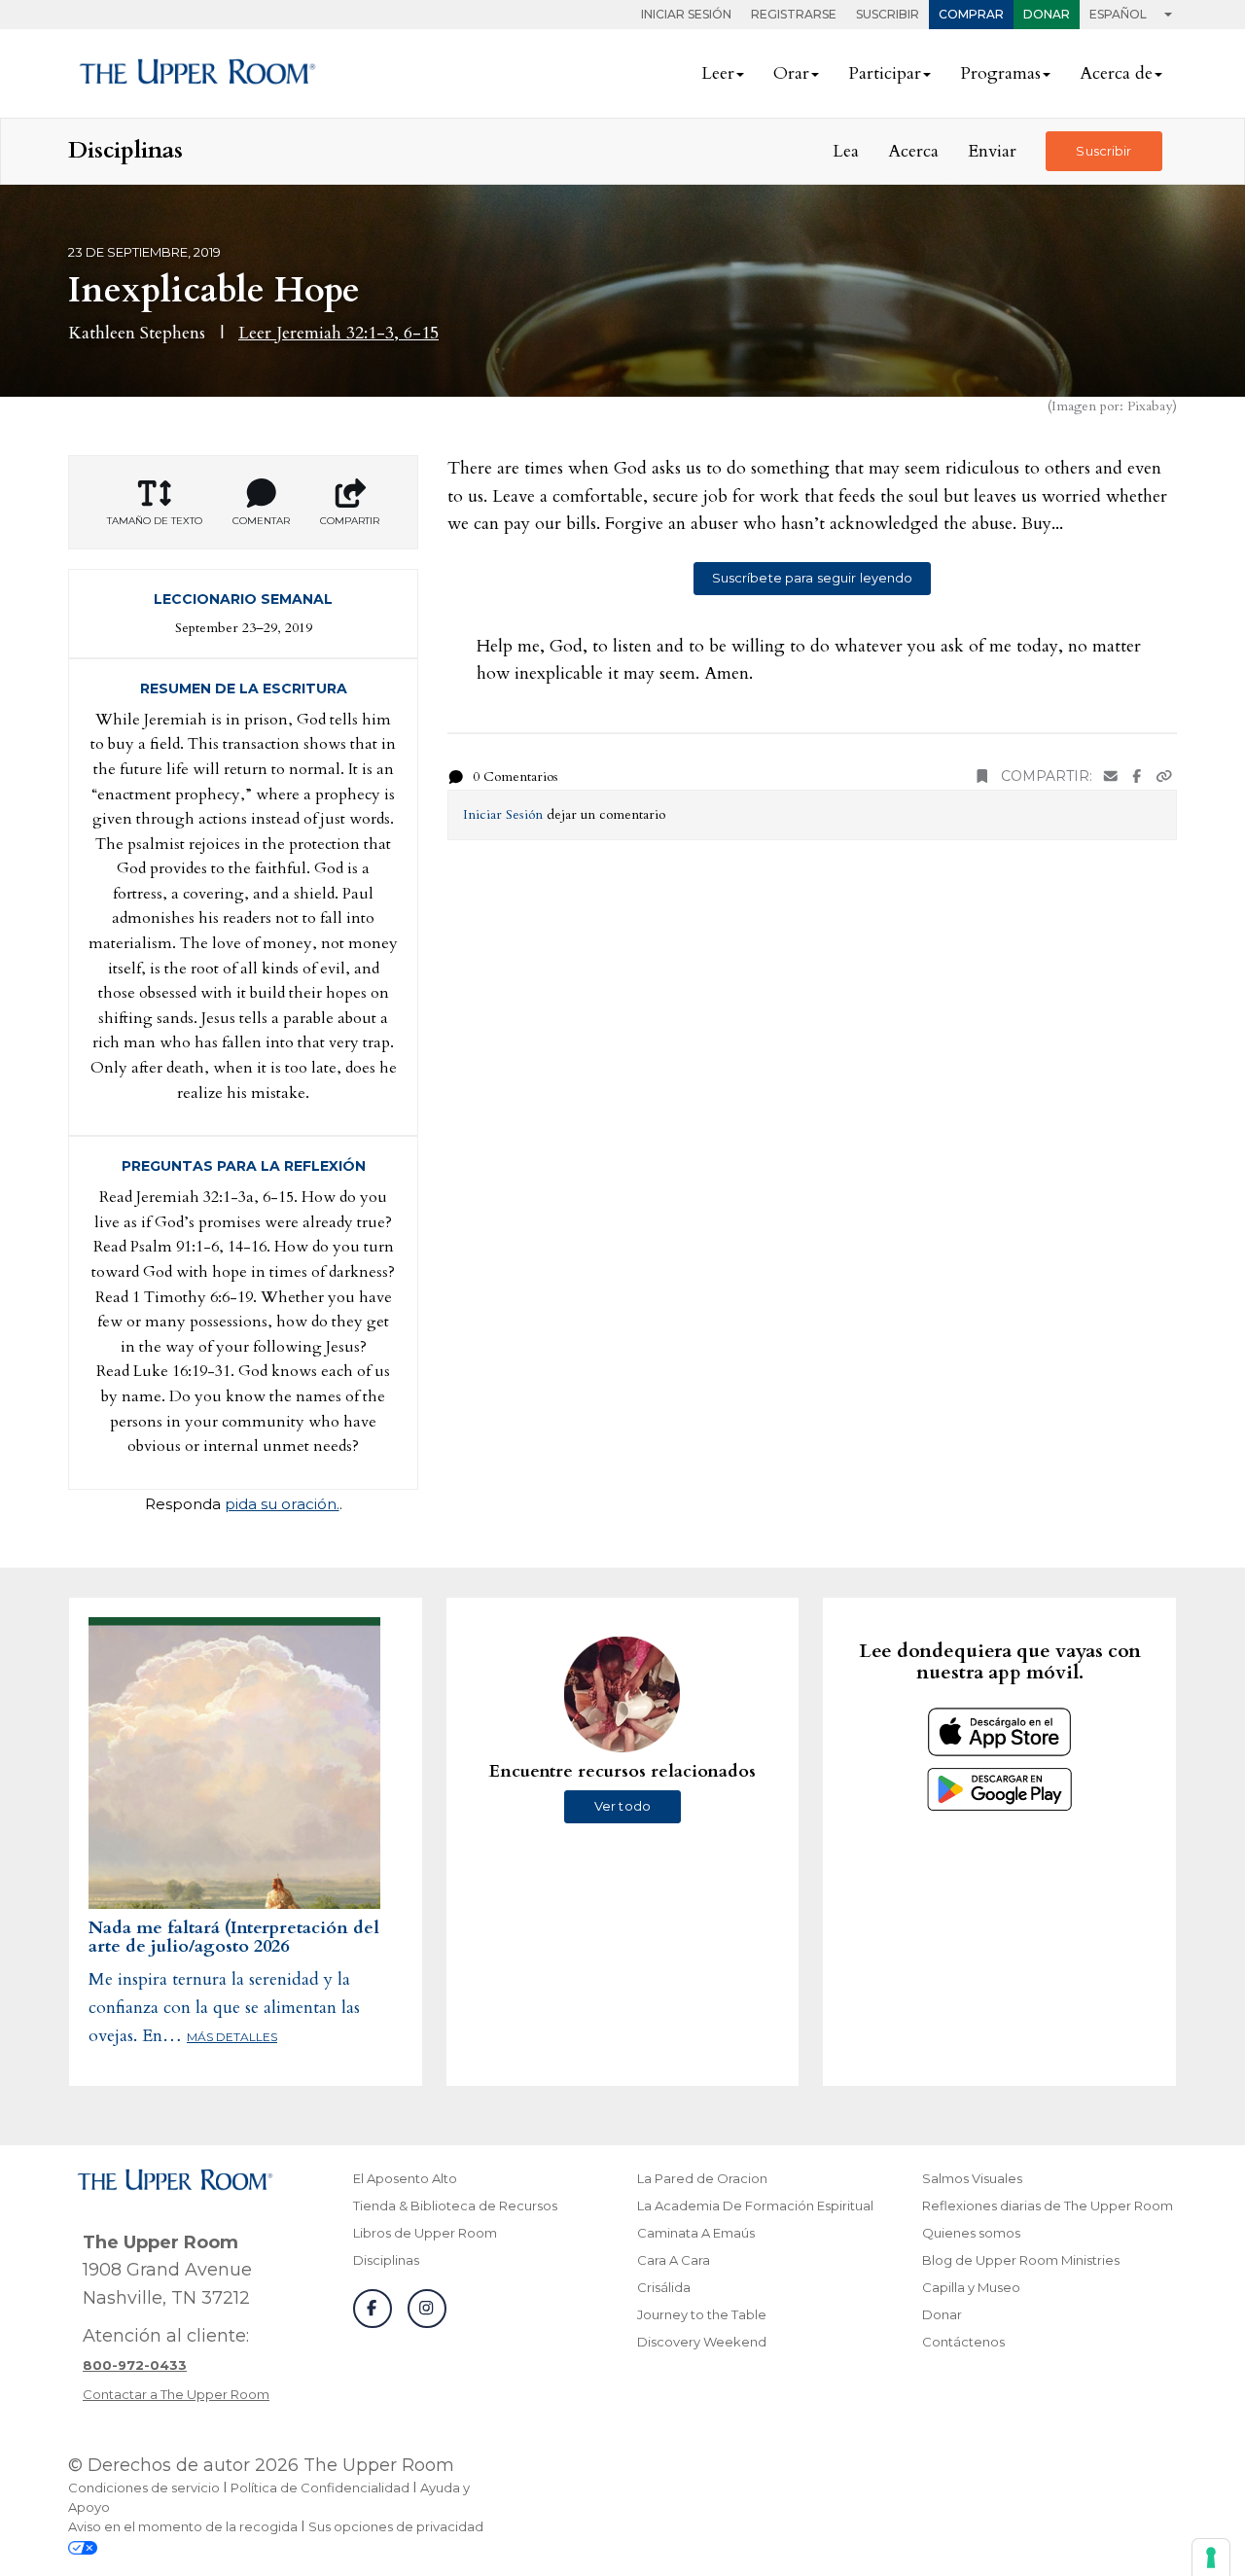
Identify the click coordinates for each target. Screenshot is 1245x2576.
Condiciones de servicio (144, 2488)
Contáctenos (963, 2342)
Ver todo (622, 1806)
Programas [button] (1000, 73)
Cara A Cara (674, 2260)
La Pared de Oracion (702, 2178)
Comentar (261, 521)
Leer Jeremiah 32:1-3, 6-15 (338, 333)
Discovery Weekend (702, 2342)
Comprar (971, 14)
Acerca (913, 151)
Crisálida (664, 2287)
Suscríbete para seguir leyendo (813, 578)
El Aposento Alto (405, 2178)
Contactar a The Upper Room (176, 2394)
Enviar (992, 151)
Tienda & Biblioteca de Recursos (455, 2205)
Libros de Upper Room (425, 2233)
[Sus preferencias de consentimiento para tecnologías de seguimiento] (1211, 2558)
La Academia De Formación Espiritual (755, 2205)
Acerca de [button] (1116, 73)
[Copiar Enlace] (1164, 776)
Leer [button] (718, 73)
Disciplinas (386, 2260)
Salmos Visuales (972, 2178)
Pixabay (1150, 406)
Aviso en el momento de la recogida (183, 2526)
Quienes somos (971, 2233)
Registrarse (794, 14)
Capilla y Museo (971, 2287)
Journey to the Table (702, 2314)
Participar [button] (885, 73)
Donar (1047, 14)
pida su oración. (282, 1504)
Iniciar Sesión (686, 14)
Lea (846, 151)
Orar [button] (791, 73)
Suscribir (888, 14)
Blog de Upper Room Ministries (1021, 2260)
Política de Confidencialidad (320, 2488)
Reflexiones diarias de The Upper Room (1048, 2205)
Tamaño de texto (155, 521)
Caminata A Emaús (696, 2233)
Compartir (350, 521)
